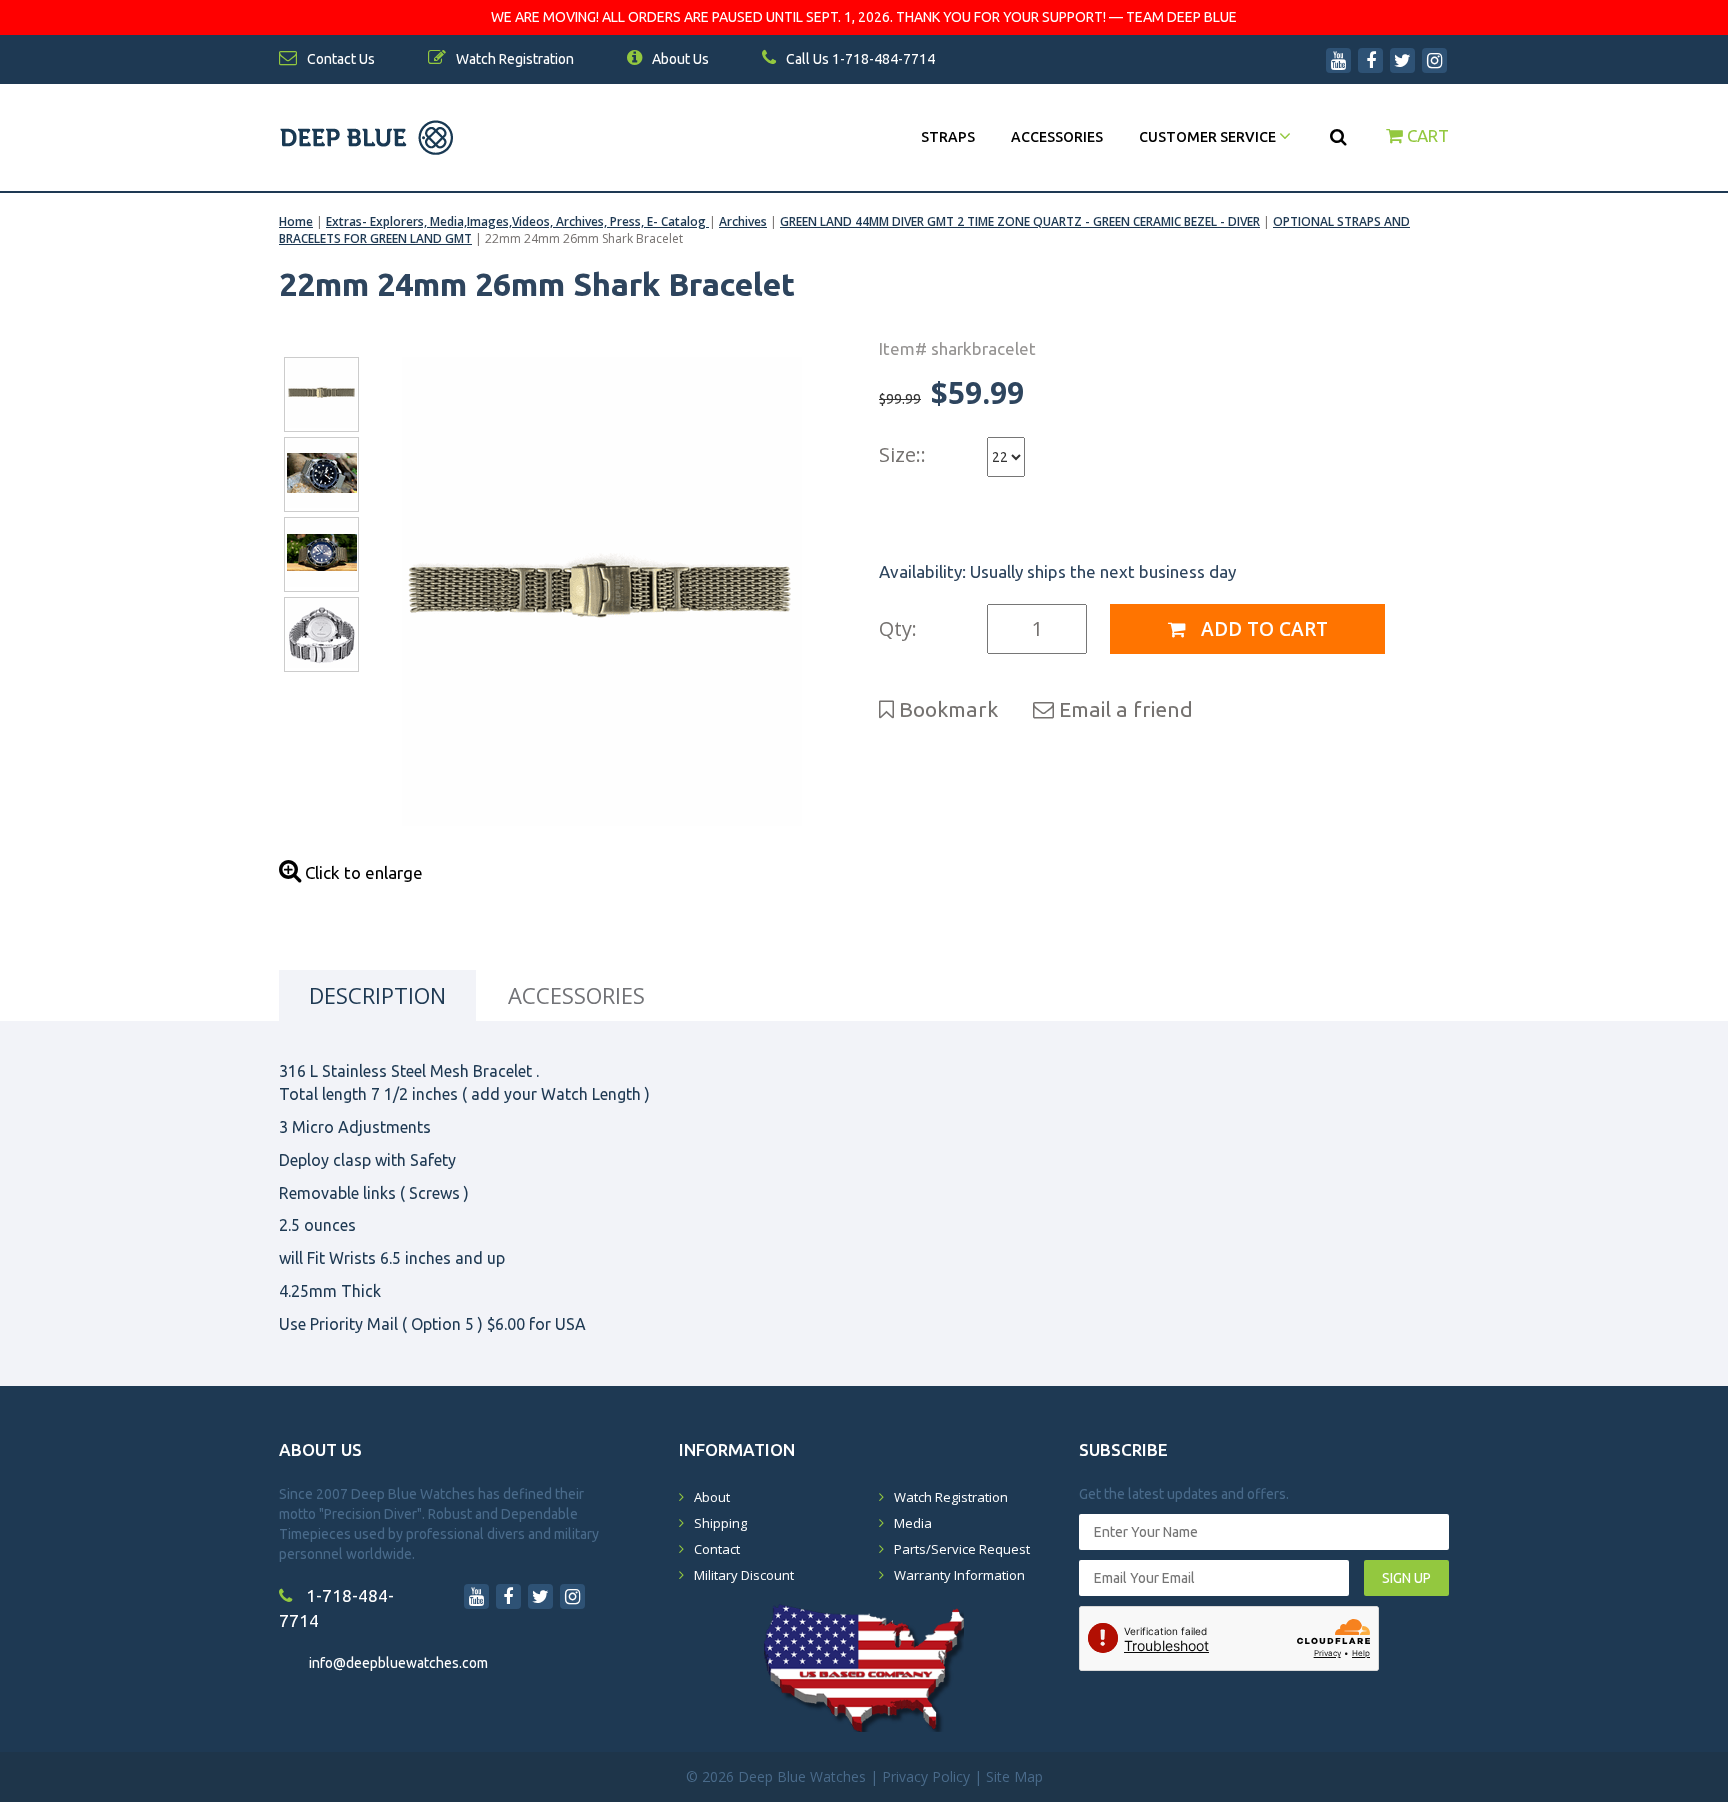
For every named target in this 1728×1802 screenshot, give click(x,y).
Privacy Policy (926, 1776)
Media (913, 1523)
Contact (717, 1549)
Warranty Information (959, 1575)
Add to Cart (1262, 629)
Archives (743, 221)
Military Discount (744, 1575)
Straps (948, 137)
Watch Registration (951, 1497)
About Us (679, 59)
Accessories (1057, 137)
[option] (601, 591)
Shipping (720, 1523)
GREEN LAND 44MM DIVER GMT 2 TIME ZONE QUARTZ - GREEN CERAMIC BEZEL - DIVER (1020, 221)
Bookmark (946, 709)
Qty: (898, 628)
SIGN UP (1406, 1578)
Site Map (1014, 1776)
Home (296, 221)
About (712, 1497)
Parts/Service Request (962, 1549)
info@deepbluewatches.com (398, 1663)
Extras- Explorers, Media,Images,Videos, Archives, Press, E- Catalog (517, 221)
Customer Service (1209, 137)
